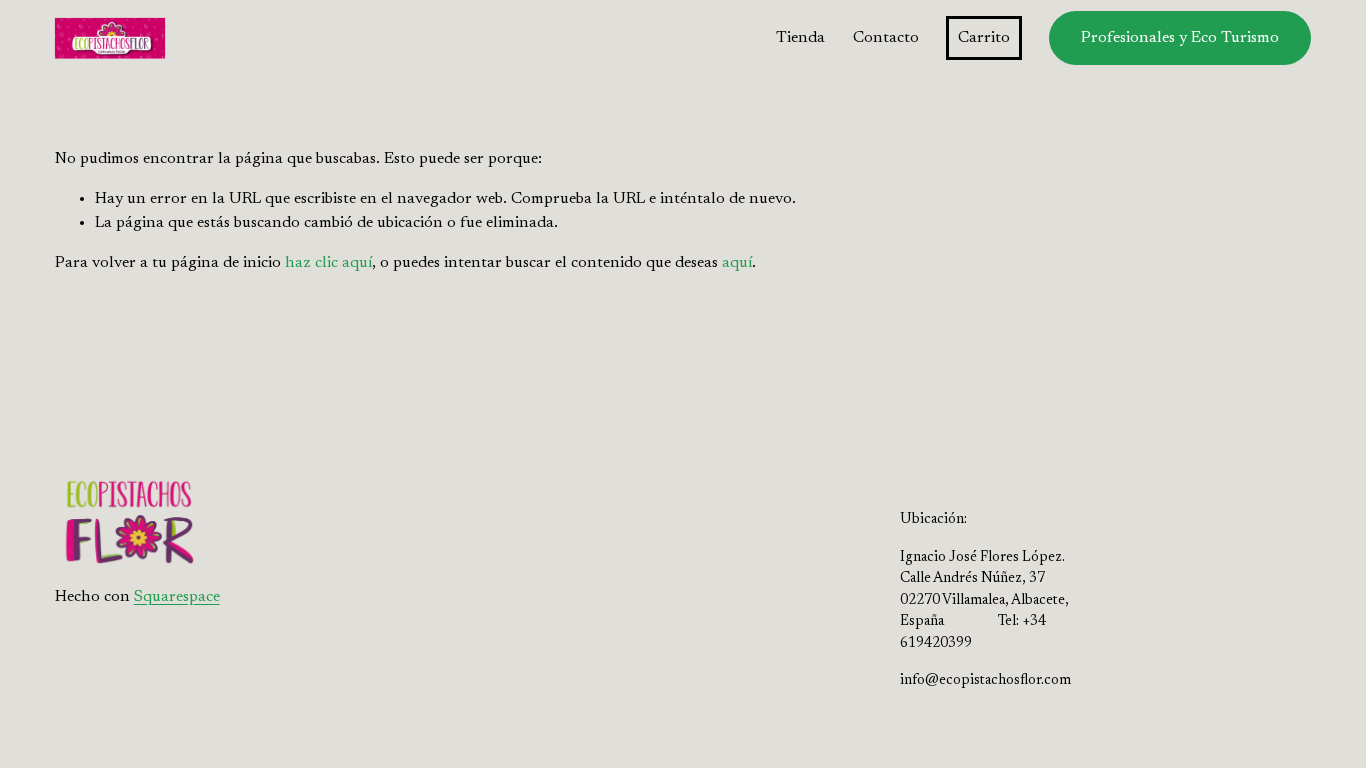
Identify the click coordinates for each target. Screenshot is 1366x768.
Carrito (984, 38)
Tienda (800, 38)
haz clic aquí (328, 263)
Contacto (886, 38)
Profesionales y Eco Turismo (1180, 38)
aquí (737, 263)
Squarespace (177, 597)
